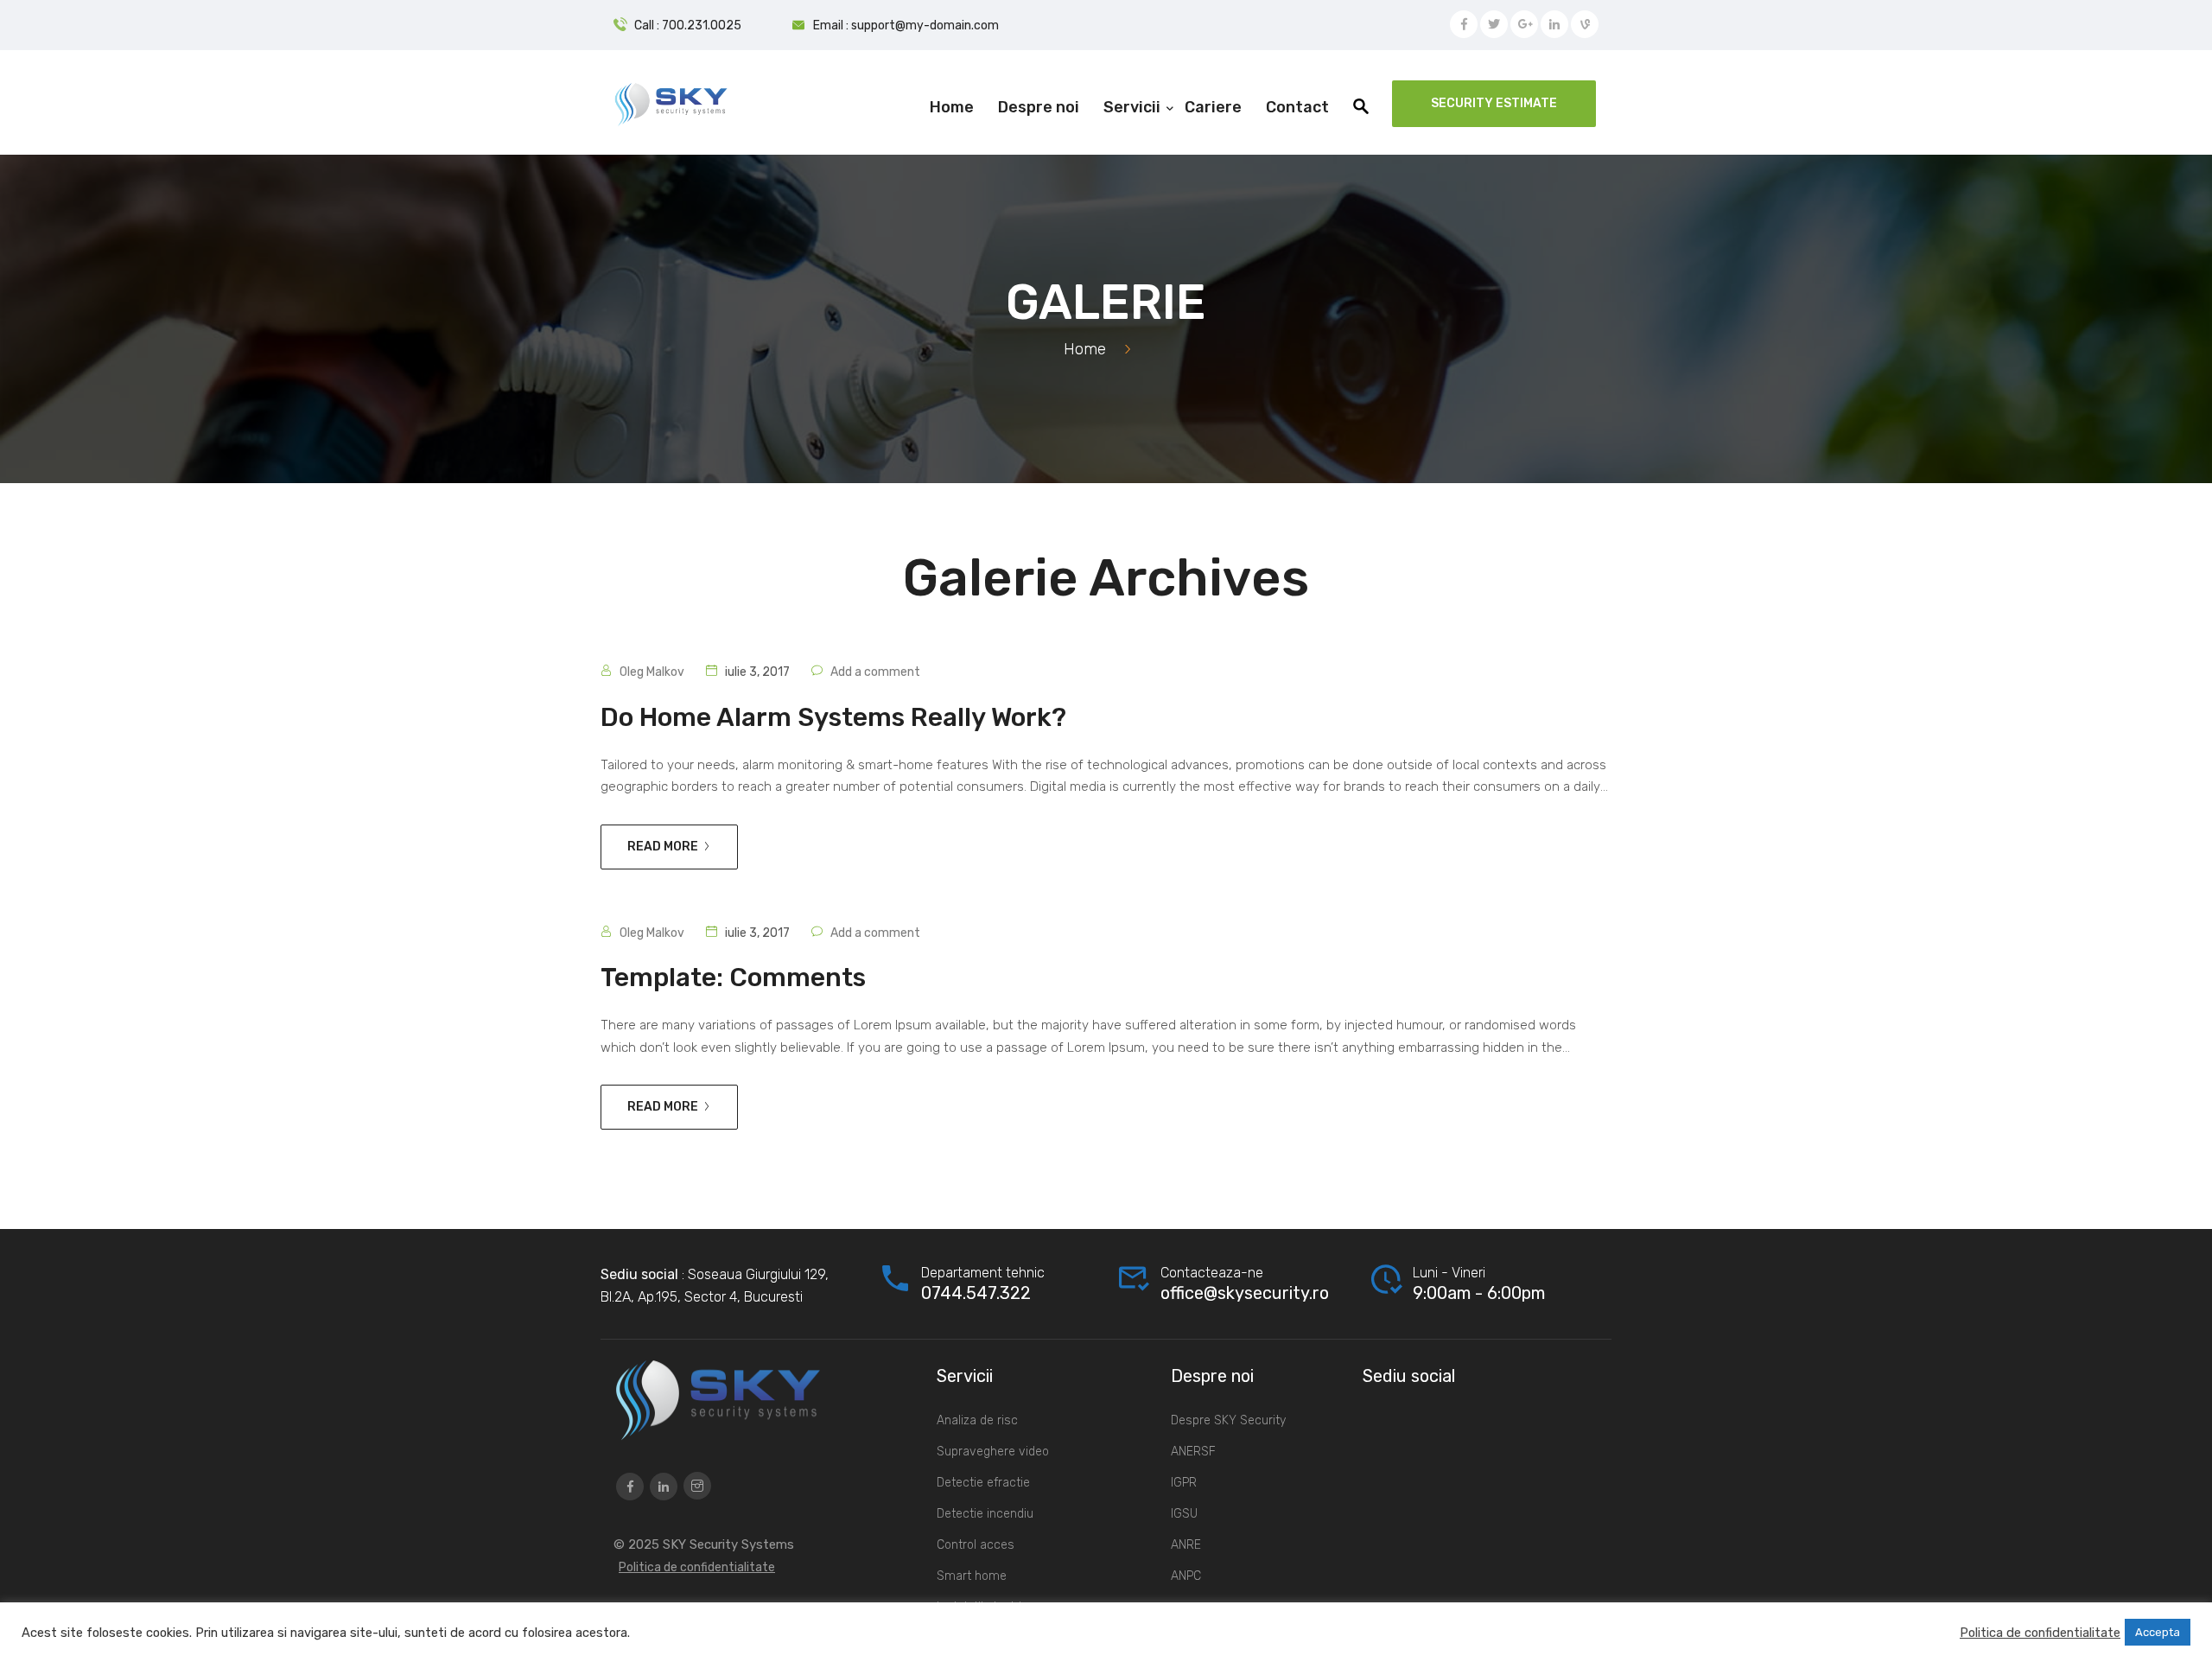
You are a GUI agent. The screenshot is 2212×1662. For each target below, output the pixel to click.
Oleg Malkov (652, 672)
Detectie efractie (983, 1483)
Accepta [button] (2158, 1632)
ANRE (1186, 1545)
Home (1085, 349)
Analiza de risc (977, 1420)
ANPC (1186, 1576)
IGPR (1184, 1483)
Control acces (976, 1545)
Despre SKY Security (1228, 1420)
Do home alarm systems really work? (833, 717)
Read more (663, 847)
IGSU (1184, 1514)
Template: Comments (733, 977)
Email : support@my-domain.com (906, 25)
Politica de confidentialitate (697, 1567)
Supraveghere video (993, 1452)
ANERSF (1193, 1452)
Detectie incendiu (985, 1514)
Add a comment (875, 672)
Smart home (972, 1576)
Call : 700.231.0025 (688, 25)
